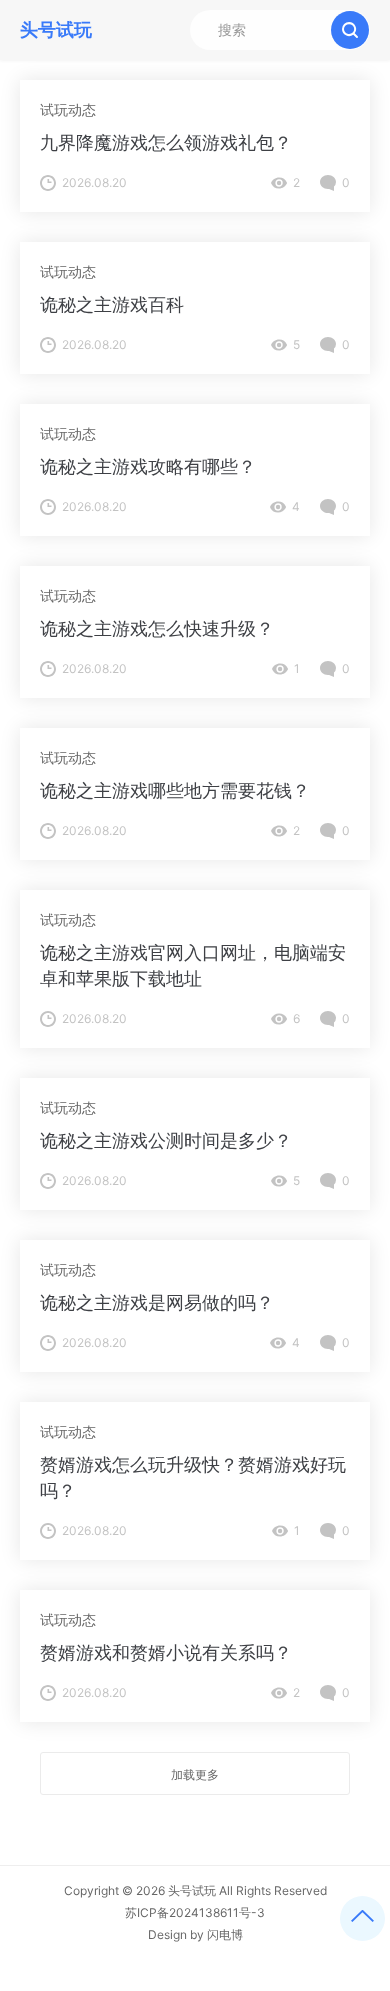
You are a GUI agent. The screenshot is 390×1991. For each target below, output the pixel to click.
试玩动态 (68, 109)
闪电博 (225, 1934)
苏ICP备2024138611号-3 (195, 1912)
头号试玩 (192, 1890)
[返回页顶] (362, 1918)
